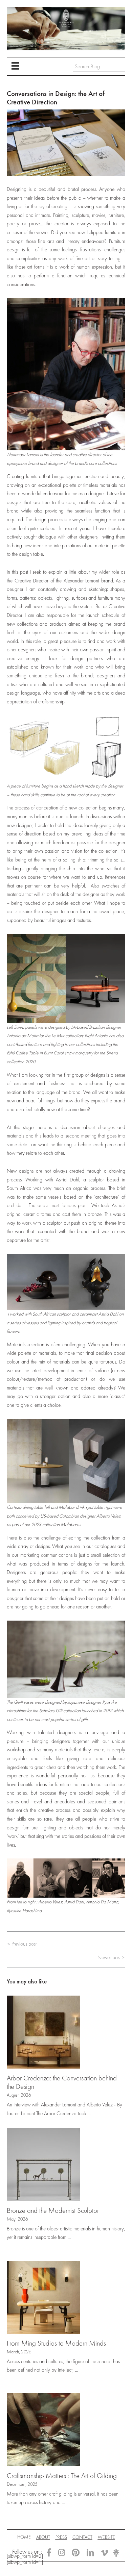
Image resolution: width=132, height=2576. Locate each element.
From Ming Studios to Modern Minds (56, 2343)
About (43, 2537)
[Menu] (15, 66)
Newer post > (111, 1958)
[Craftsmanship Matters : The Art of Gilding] (43, 2429)
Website (106, 2537)
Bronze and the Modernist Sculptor (53, 2210)
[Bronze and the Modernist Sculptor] (43, 2164)
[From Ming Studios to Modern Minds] (43, 2297)
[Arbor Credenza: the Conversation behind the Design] (43, 2031)
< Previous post (22, 1944)
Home (24, 2537)
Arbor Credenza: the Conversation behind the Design (62, 2082)
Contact (82, 2537)
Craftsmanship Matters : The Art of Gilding (62, 2475)
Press (61, 2537)
